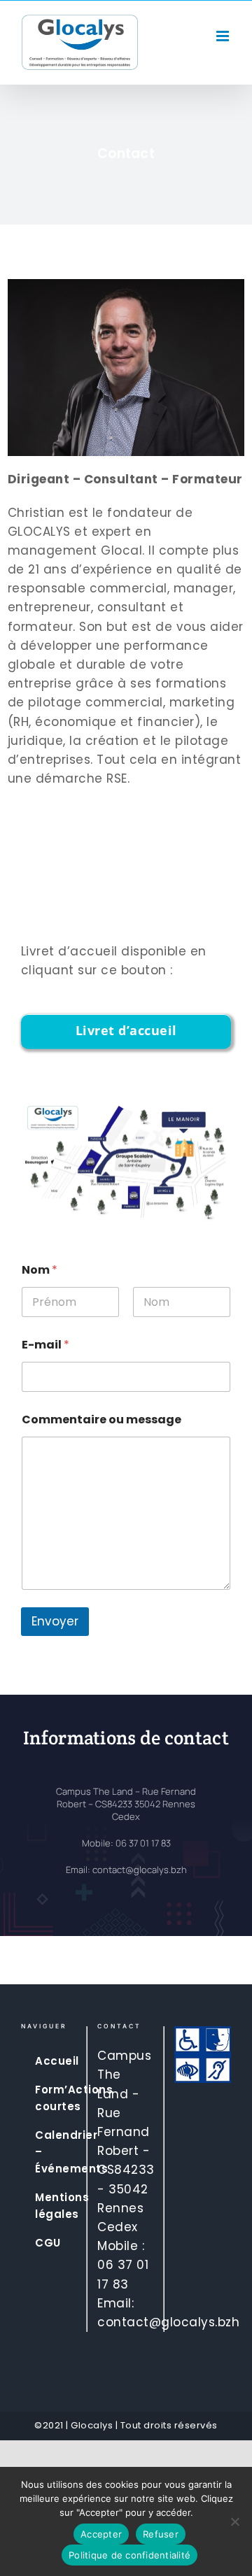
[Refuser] (234, 2521)
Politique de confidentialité (129, 2555)
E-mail (45, 1345)
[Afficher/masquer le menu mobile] (224, 36)
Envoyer (55, 1621)
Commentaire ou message (101, 1419)
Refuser (161, 2534)
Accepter (101, 2534)
